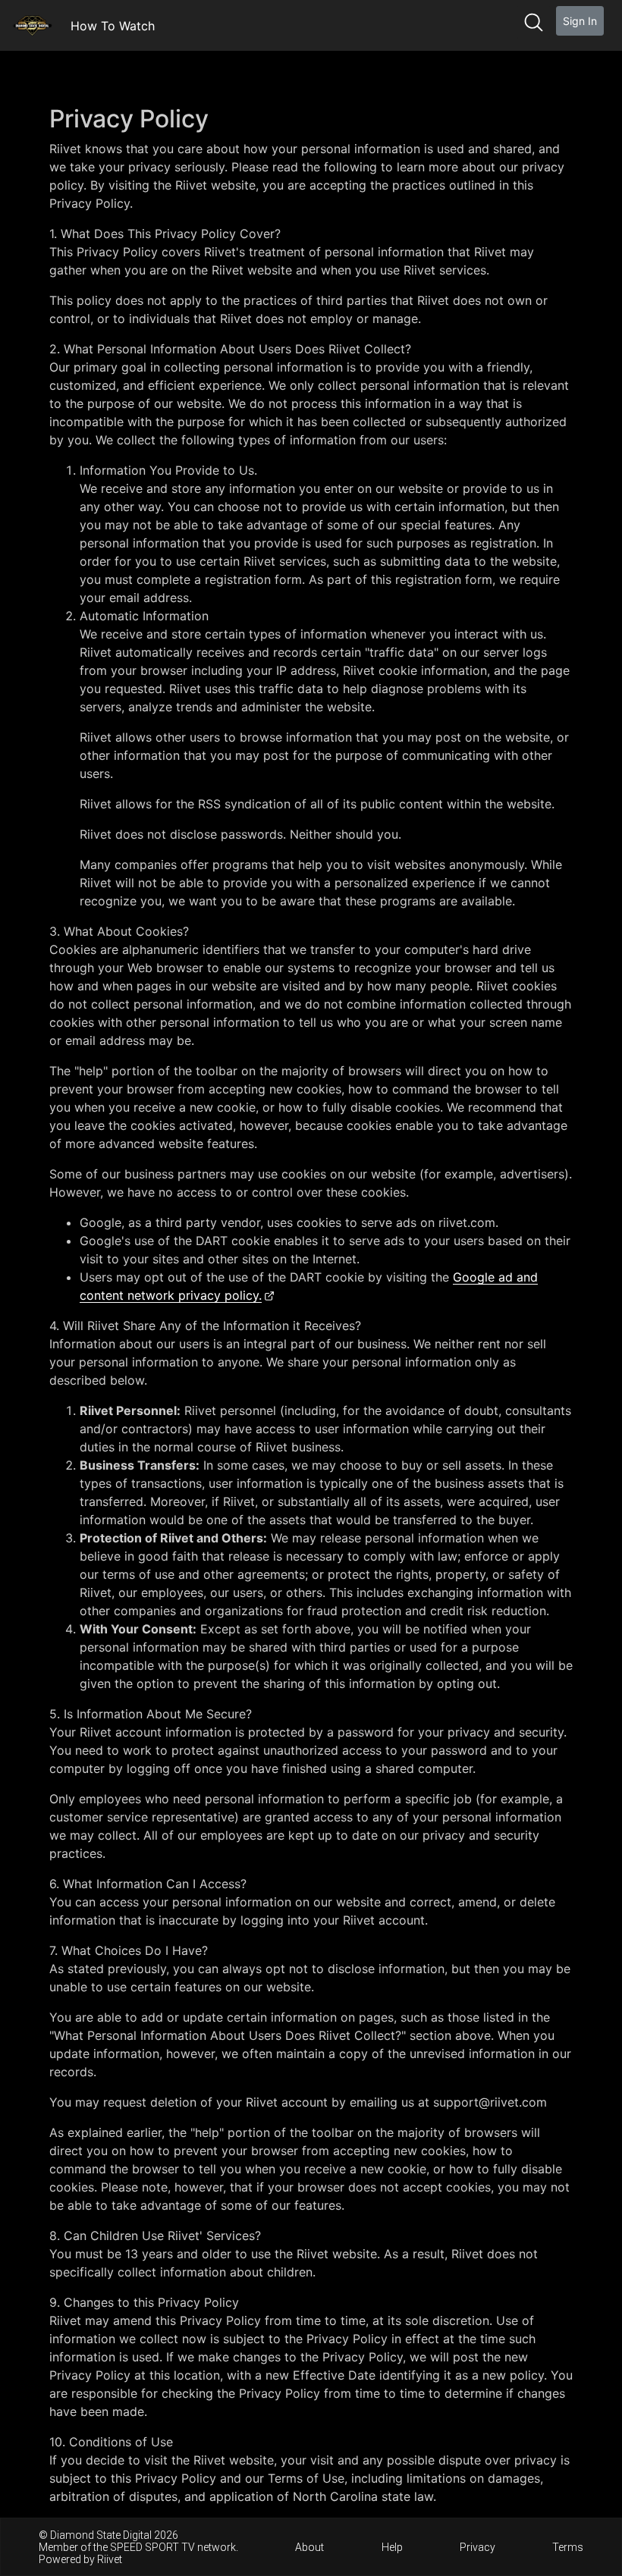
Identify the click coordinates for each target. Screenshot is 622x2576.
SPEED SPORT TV (152, 2547)
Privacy (477, 2547)
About (309, 2547)
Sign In (580, 21)
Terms (568, 2547)
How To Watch (113, 26)
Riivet (110, 2559)
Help (392, 2547)
